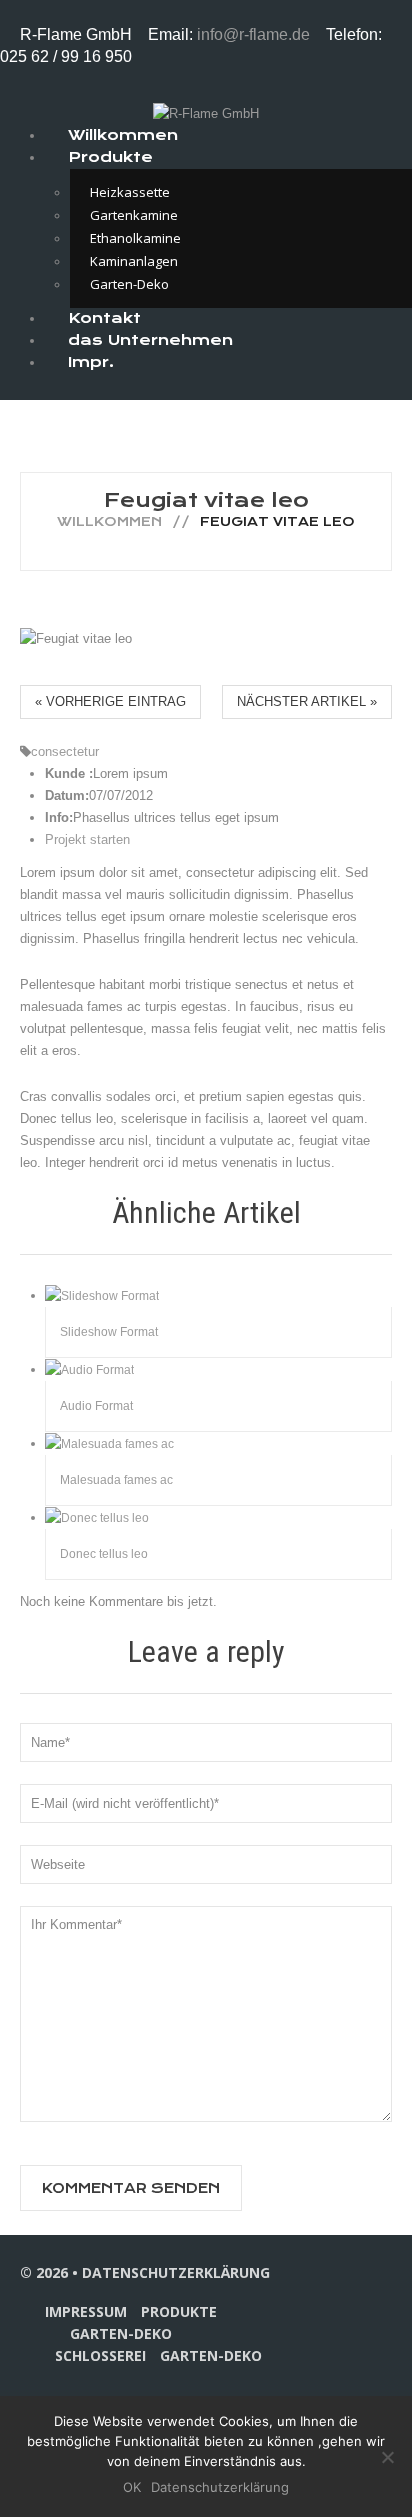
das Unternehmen (150, 340)
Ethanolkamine (135, 238)
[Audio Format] (89, 1369)
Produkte (110, 157)
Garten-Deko (121, 2333)
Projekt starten (87, 839)
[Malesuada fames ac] (109, 1443)
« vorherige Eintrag (110, 701)
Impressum (86, 2311)
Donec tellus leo (104, 1554)
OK (132, 2487)
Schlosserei (100, 2355)
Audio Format (96, 1406)
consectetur (65, 751)
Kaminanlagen (134, 261)
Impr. (91, 362)
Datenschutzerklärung (176, 2272)
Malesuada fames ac (116, 1480)
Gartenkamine (134, 215)
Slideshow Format (109, 1332)
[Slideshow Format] (102, 1295)
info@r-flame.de (255, 34)
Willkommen (109, 521)
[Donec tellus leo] (97, 1517)
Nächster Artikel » (307, 701)
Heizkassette (130, 192)
